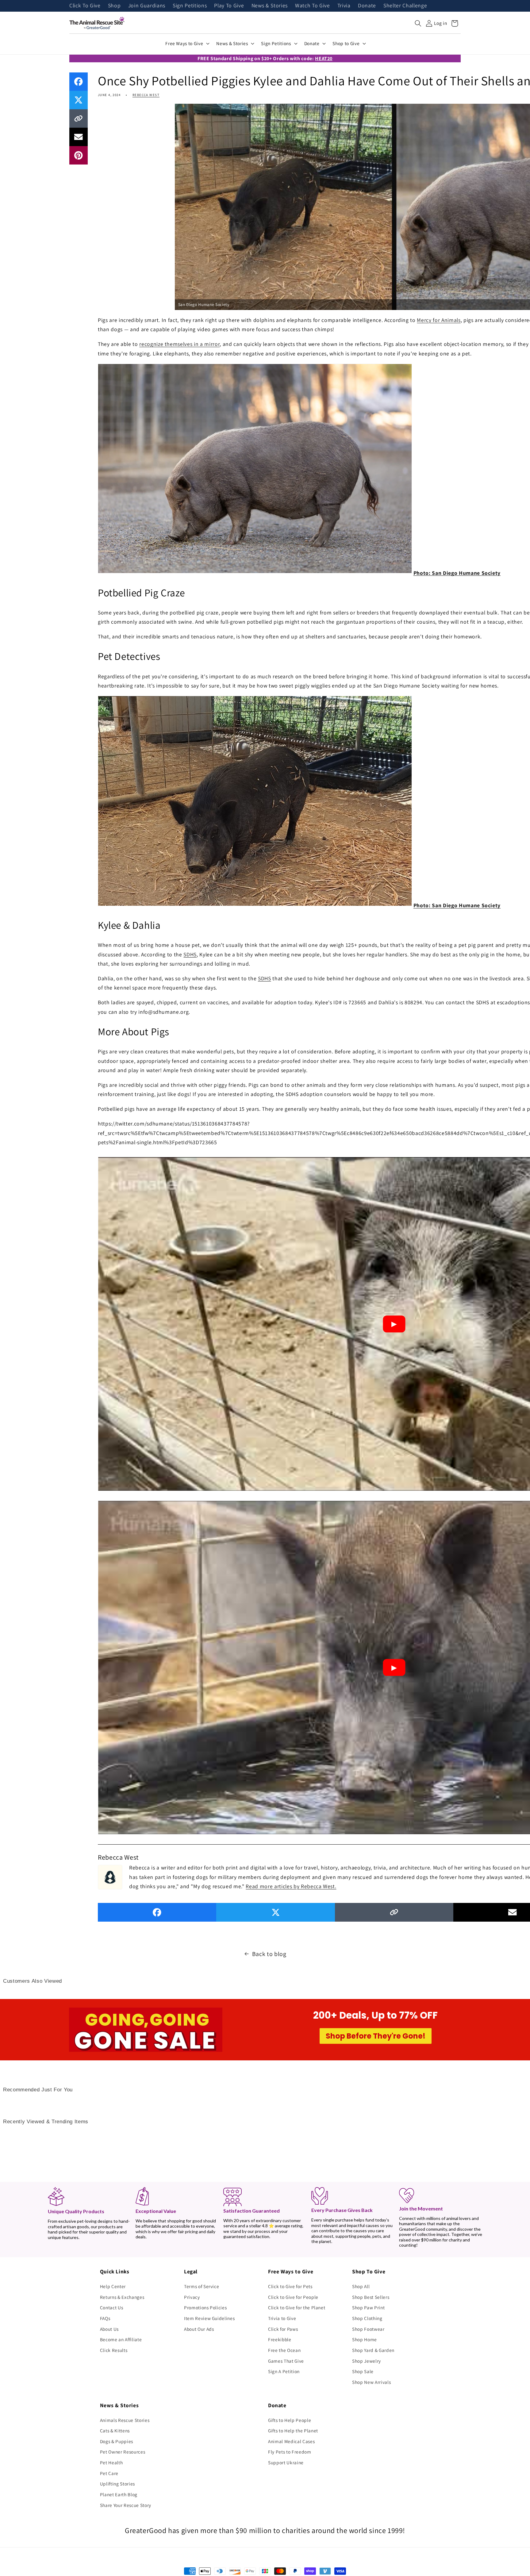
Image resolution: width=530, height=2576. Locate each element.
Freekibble (280, 2339)
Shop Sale (363, 2371)
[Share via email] (79, 137)
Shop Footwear (368, 2329)
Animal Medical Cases (291, 2441)
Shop (114, 6)
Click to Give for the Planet (297, 2307)
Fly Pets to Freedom (290, 2452)
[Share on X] (79, 100)
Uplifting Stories (117, 2484)
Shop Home (365, 2339)
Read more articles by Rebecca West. (291, 1886)
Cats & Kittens (115, 2431)
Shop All (361, 2286)
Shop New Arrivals (371, 2382)
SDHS (190, 954)
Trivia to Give (282, 2318)
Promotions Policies (205, 2307)
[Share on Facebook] (79, 82)
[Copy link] (79, 118)
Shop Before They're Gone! (376, 2036)
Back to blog (269, 1954)
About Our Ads (199, 2329)
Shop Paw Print (368, 2307)
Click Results (114, 2350)
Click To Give (85, 6)
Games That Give (286, 2361)
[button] (418, 23)
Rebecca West (146, 95)
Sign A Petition (284, 2371)
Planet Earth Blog (119, 2494)
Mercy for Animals (439, 320)
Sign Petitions (190, 6)
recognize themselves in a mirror (179, 344)
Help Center (113, 2286)
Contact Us (112, 2307)
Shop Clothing (367, 2318)
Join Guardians (147, 6)
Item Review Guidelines (209, 2318)
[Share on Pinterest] (79, 155)
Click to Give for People (293, 2297)
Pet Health (111, 2462)
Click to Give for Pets (290, 2286)
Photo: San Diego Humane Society (457, 573)
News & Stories (270, 6)
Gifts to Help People (290, 2420)
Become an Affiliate (121, 2339)
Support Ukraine (286, 2462)
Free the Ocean (284, 2350)
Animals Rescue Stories (125, 2420)
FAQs (105, 2318)
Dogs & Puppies (117, 2441)
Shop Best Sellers (371, 2297)
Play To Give (229, 6)
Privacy (192, 2297)
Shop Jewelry (367, 2361)
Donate (367, 6)
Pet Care (109, 2473)
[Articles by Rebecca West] (110, 1876)
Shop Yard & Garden (373, 2350)
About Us (109, 2329)
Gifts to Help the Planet (293, 2431)
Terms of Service (202, 2286)
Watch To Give (313, 6)
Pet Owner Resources (123, 2452)
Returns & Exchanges (122, 2297)
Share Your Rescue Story (126, 2505)
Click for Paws (283, 2329)
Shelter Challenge (405, 6)
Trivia (344, 6)
